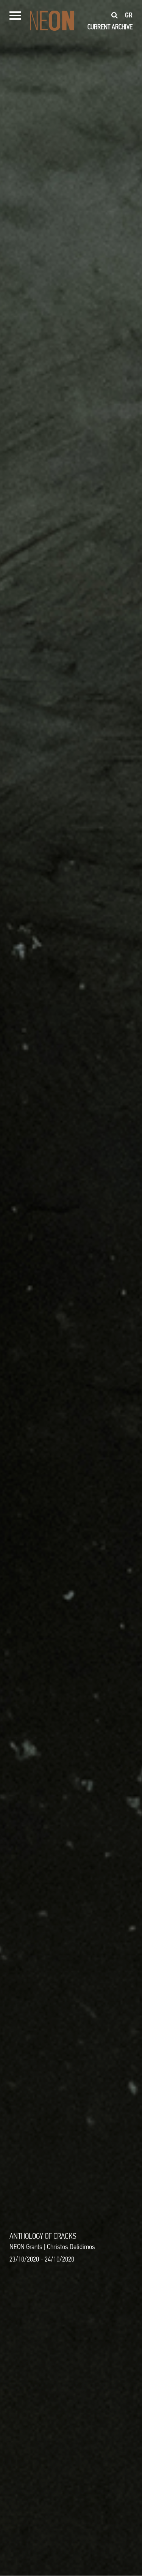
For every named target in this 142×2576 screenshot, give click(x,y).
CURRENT (99, 27)
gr (129, 15)
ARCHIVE (122, 27)
